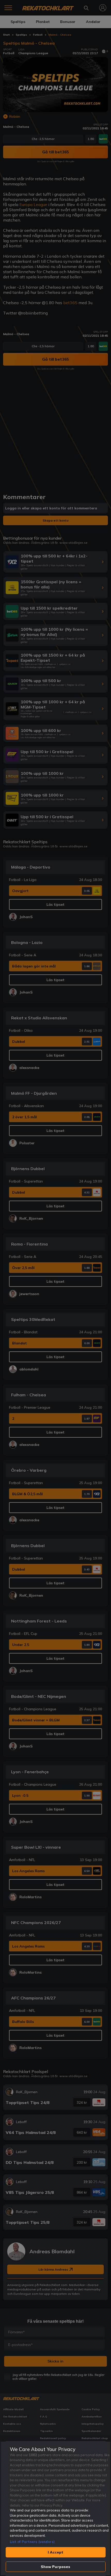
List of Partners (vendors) (32, 2542)
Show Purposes (56, 2567)
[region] (55, 2508)
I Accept (55, 2552)
